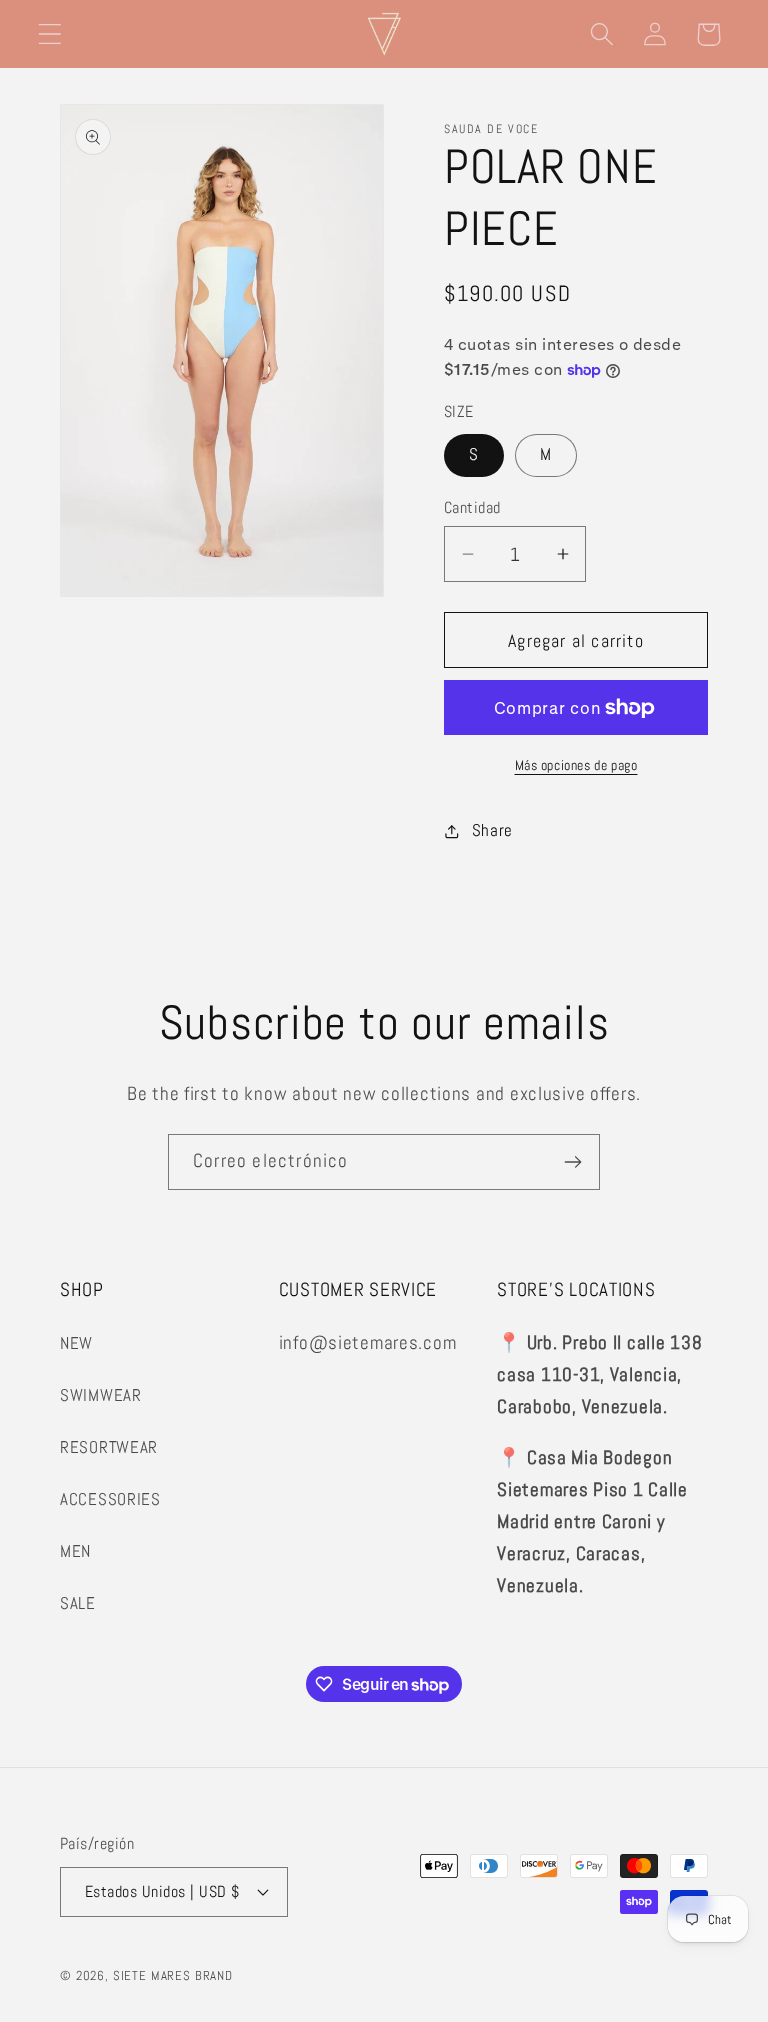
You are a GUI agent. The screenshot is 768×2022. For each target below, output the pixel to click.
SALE (78, 1603)
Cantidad (472, 508)
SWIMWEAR (101, 1395)
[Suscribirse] (572, 1162)
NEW (76, 1343)
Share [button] (492, 830)
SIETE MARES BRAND (173, 1975)
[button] (50, 34)
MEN (75, 1551)
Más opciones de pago (576, 765)
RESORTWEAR (109, 1447)
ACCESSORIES (110, 1499)
